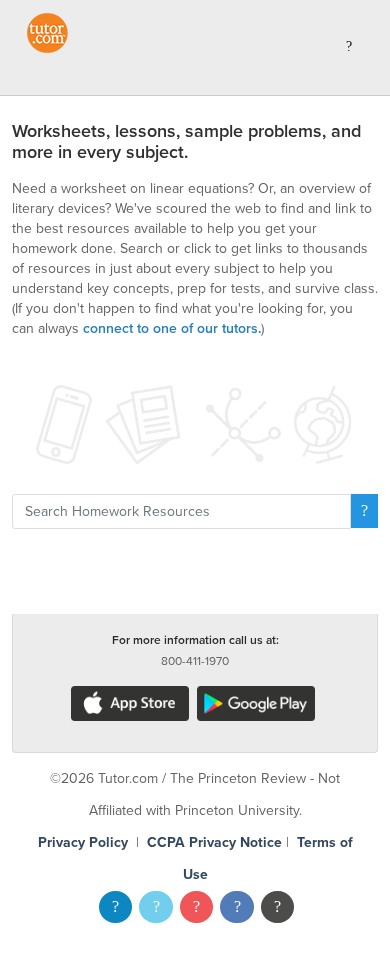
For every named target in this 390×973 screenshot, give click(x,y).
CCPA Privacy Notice (214, 842)
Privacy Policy (83, 842)
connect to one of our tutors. (172, 328)
